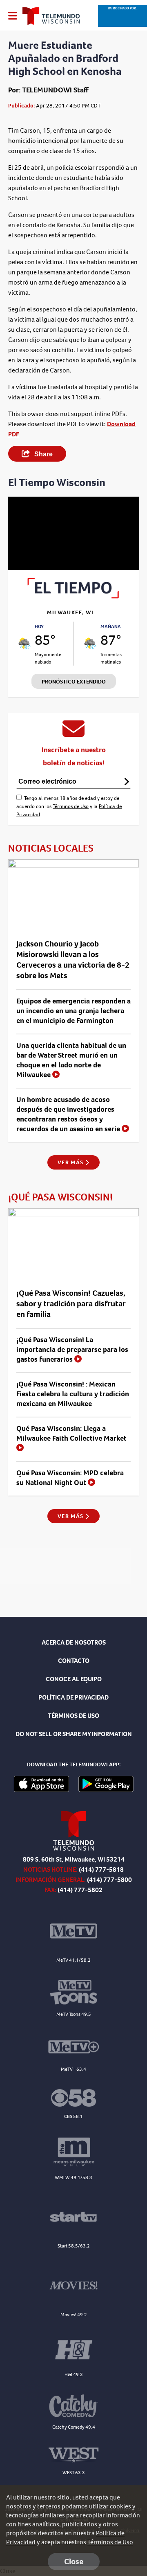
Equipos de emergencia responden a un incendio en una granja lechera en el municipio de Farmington (73, 1011)
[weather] (24, 644)
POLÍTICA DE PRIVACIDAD (73, 1697)
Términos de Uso (71, 806)
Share (43, 454)
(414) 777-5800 (109, 1880)
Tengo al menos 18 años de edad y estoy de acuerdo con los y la (69, 806)
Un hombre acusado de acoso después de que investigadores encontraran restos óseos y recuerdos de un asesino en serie (69, 1114)
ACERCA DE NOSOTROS (74, 1642)
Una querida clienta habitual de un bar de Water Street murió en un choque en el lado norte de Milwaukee (71, 1060)
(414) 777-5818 (101, 1870)
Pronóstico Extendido (74, 682)
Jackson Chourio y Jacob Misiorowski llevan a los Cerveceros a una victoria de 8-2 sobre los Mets (73, 960)
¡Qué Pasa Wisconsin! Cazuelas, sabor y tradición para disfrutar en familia (71, 1304)
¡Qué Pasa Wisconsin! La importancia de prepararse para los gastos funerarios (72, 1349)
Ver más (71, 1162)
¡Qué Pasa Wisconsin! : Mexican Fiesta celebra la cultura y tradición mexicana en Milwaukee (73, 1394)
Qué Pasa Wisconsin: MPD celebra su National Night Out (70, 1478)
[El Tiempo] (73, 596)
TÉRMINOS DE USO (73, 1716)
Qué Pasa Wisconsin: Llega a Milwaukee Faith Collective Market (71, 1433)
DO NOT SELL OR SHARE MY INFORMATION (74, 1734)
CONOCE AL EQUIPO (74, 1679)
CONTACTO (74, 1661)
